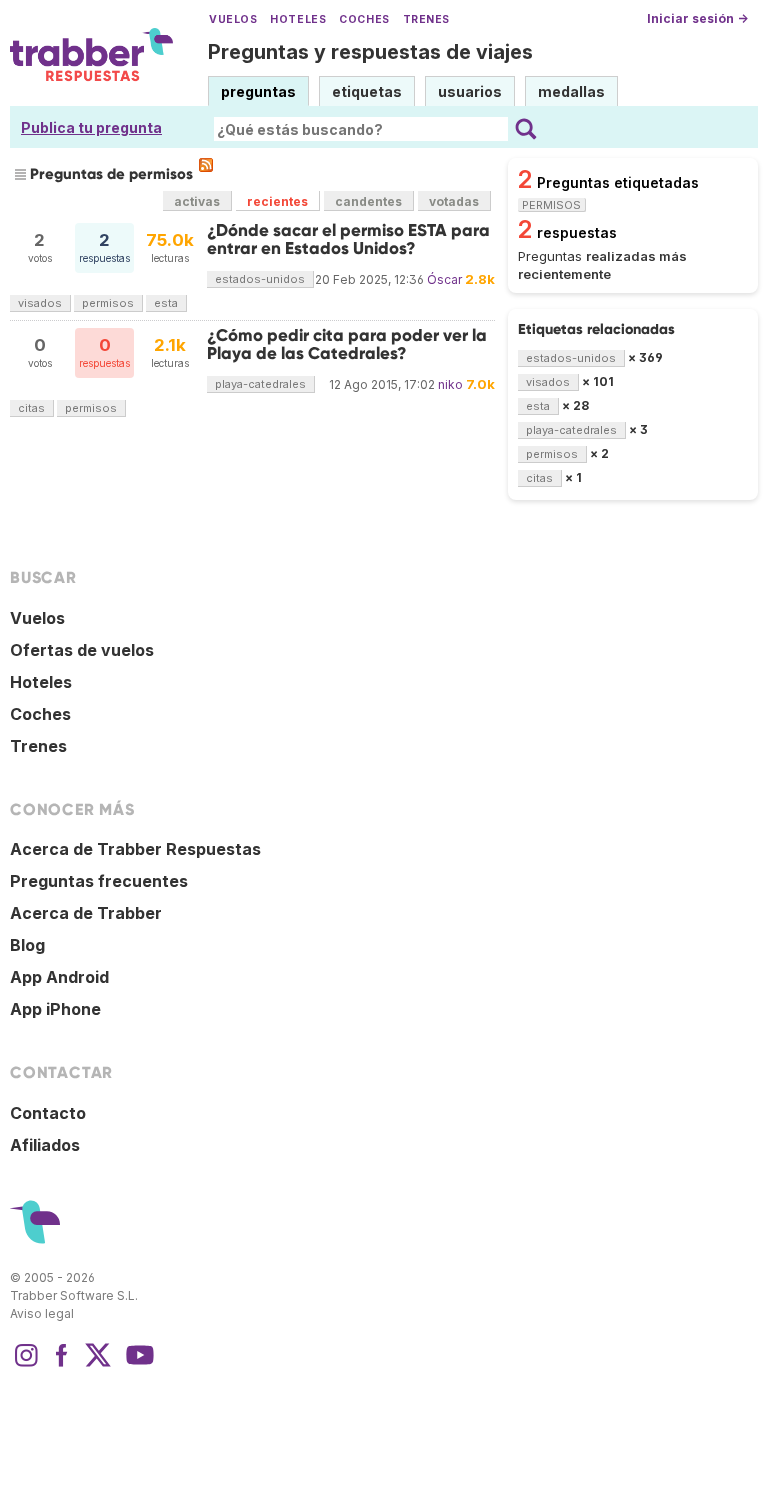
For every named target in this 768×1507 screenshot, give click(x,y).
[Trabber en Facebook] (62, 1365)
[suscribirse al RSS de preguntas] (206, 165)
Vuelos (233, 19)
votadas (454, 201)
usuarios (470, 91)
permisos (108, 303)
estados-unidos (260, 279)
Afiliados (45, 1145)
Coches (364, 19)
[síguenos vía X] (98, 1365)
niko (450, 384)
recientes (277, 201)
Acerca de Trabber (86, 913)
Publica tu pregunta (91, 127)
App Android (59, 977)
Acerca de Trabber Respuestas (135, 849)
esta (166, 303)
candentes (368, 201)
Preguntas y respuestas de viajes (370, 52)
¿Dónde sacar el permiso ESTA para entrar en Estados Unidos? (348, 239)
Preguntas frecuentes (99, 881)
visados (40, 303)
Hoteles (298, 19)
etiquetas (367, 91)
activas (197, 201)
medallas (571, 91)
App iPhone (55, 1009)
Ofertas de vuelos (82, 650)
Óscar (444, 279)
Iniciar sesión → (697, 18)
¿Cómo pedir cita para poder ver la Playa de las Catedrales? (347, 344)
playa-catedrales (260, 384)
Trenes (426, 19)
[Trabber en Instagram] (26, 1365)
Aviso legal (42, 1313)
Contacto (48, 1113)
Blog (27, 945)
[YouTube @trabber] (137, 1365)
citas (31, 408)
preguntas (258, 91)
